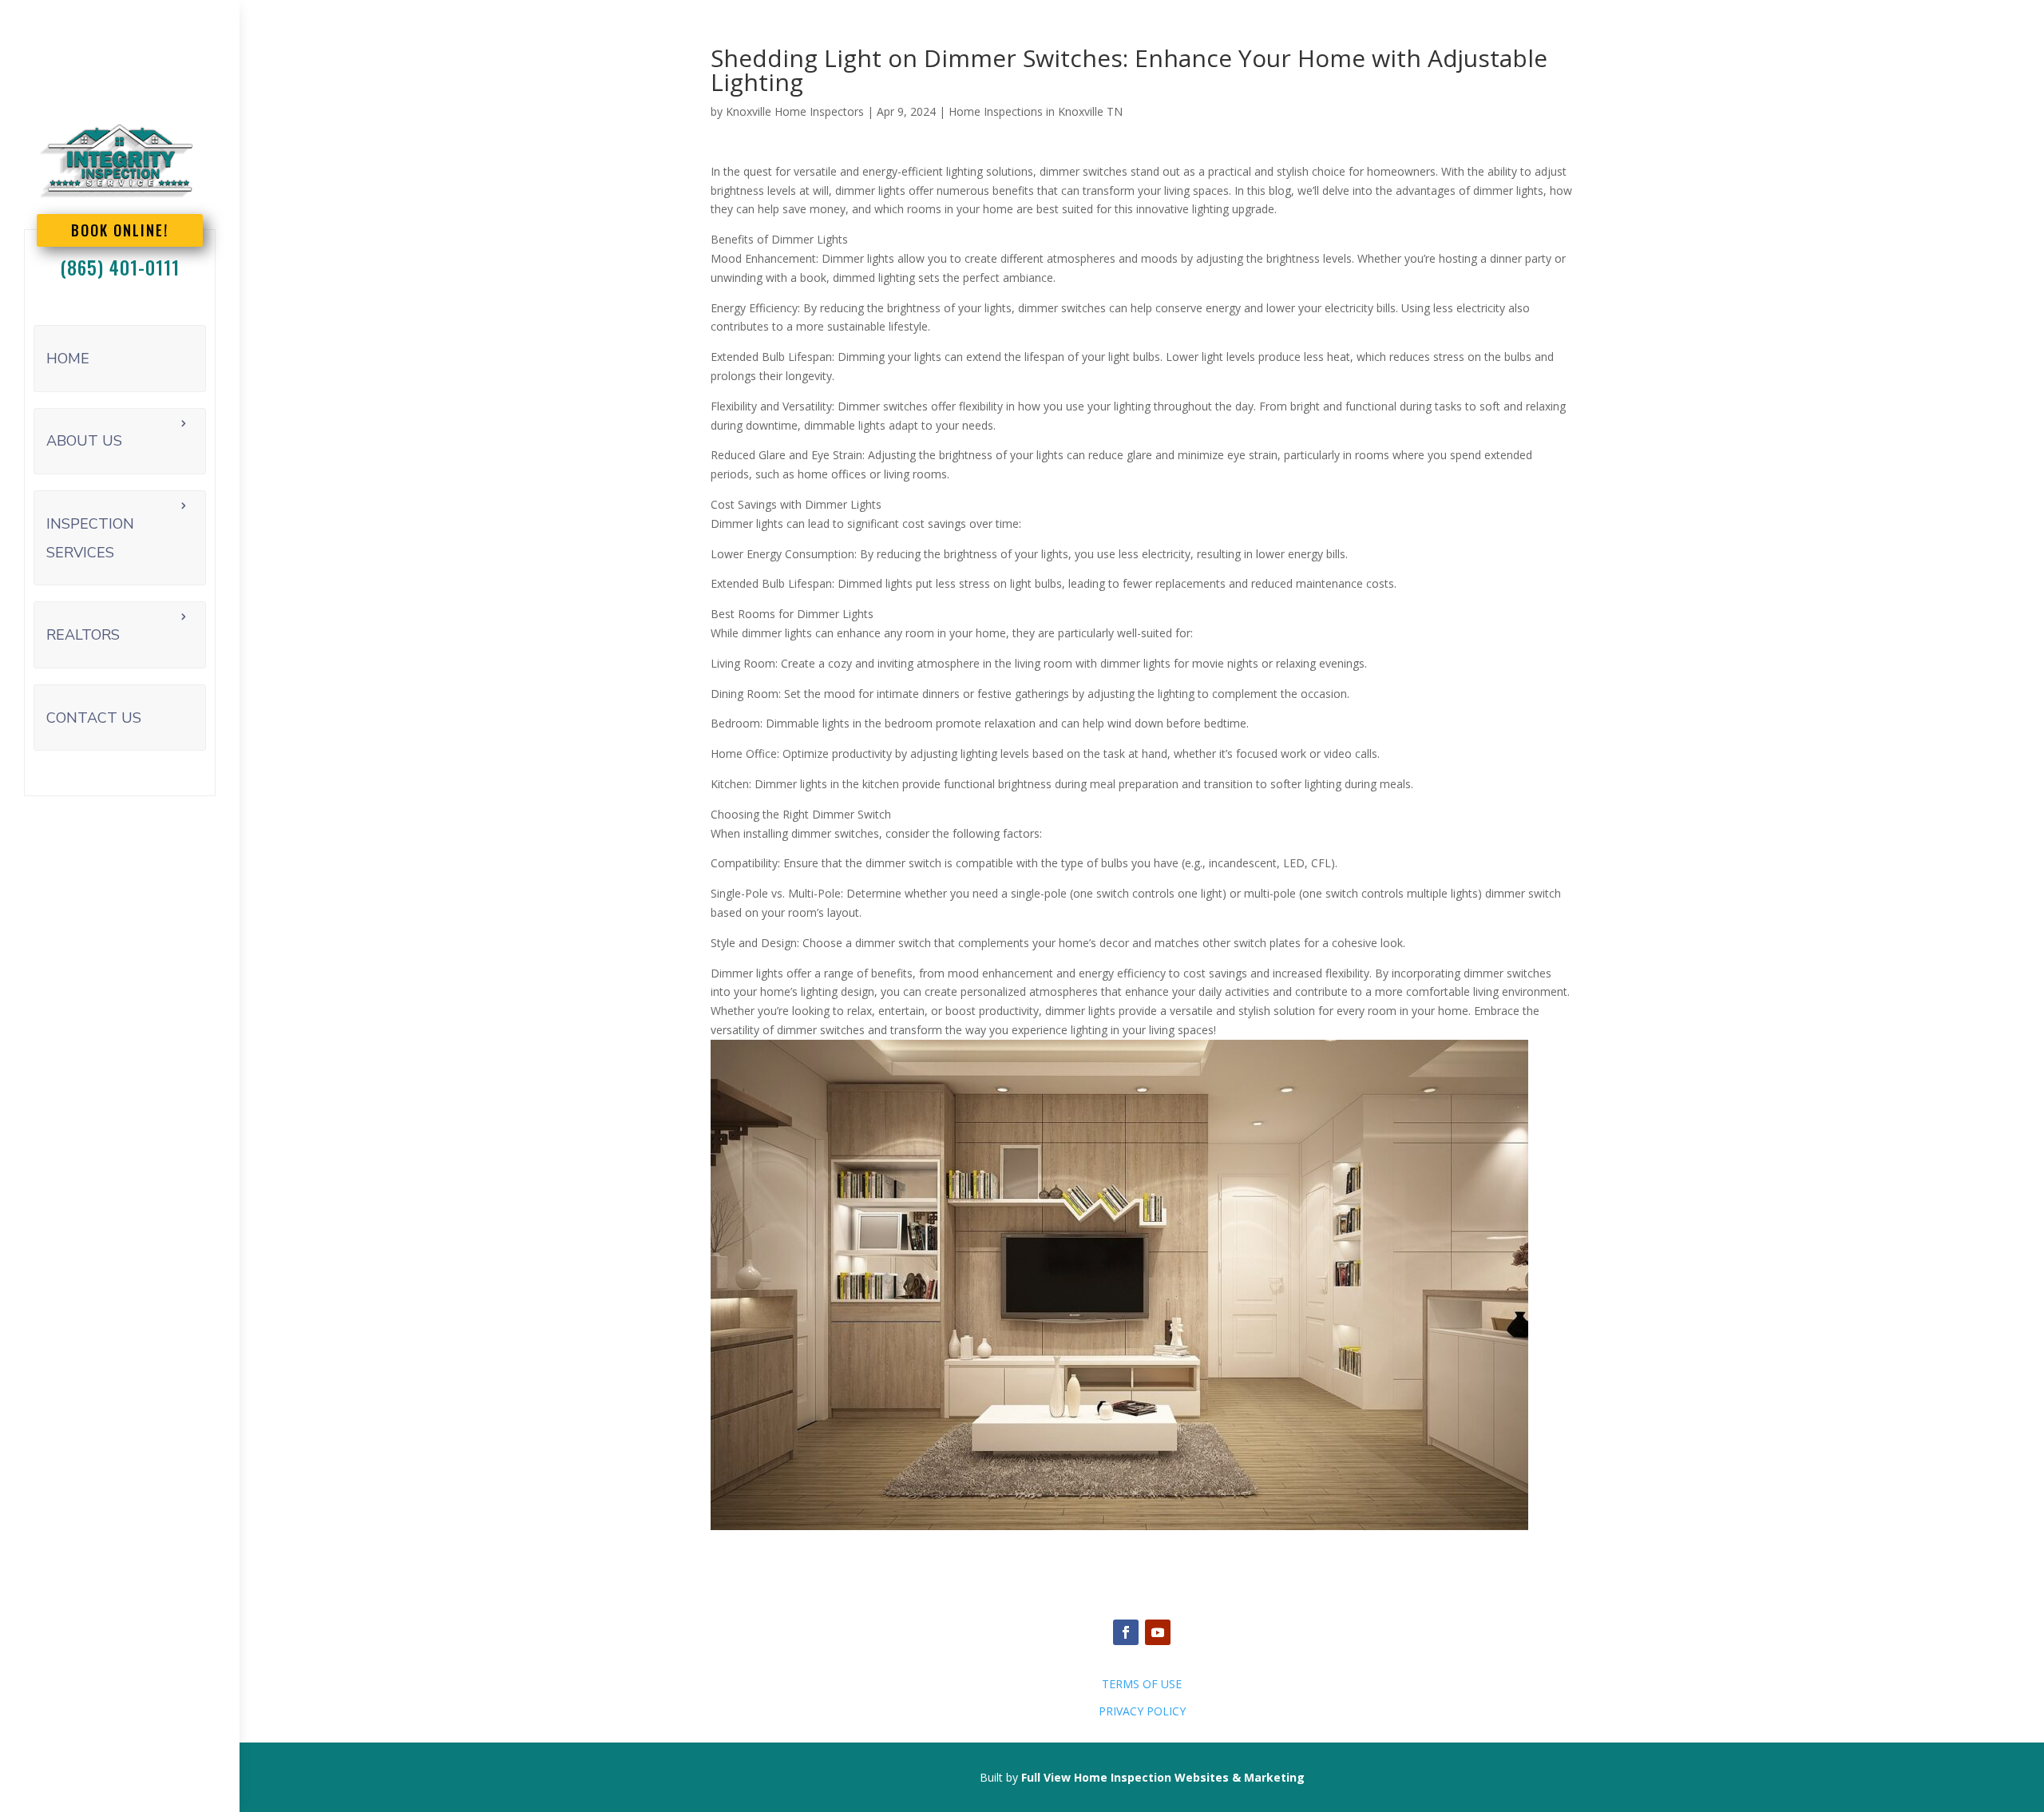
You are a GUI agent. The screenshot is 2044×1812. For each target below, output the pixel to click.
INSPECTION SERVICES (90, 538)
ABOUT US (84, 441)
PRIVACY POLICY (1142, 1711)
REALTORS (83, 635)
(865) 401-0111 (120, 268)
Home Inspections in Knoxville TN (1036, 111)
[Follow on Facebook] (1126, 1632)
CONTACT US (94, 718)
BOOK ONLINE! (120, 230)
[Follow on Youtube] (1158, 1632)
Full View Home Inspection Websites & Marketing (1163, 1777)
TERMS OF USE (1142, 1684)
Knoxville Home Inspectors (795, 111)
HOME (68, 359)
